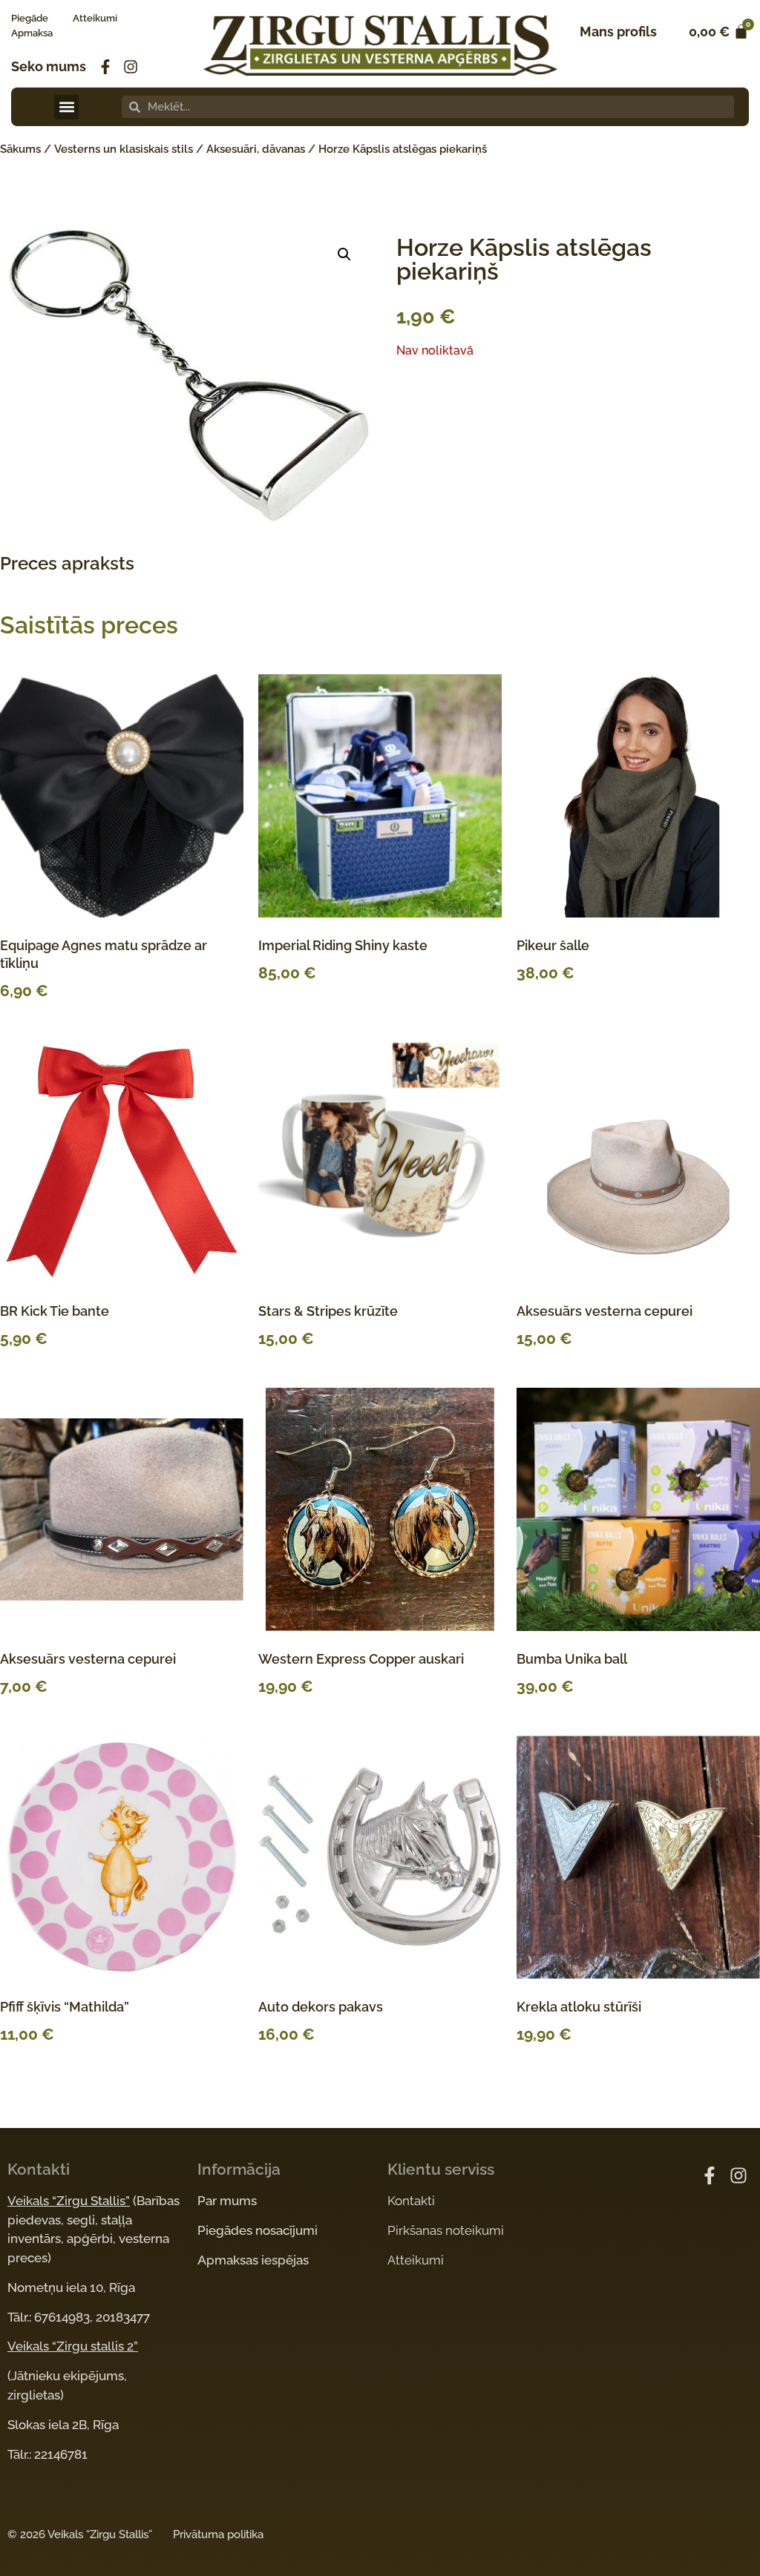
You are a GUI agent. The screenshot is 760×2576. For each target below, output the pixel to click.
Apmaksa (32, 33)
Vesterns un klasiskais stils (124, 149)
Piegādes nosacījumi (258, 2230)
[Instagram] (131, 67)
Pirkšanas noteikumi (446, 2230)
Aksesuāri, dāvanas (256, 149)
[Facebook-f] (105, 67)
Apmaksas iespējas (253, 2260)
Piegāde (30, 18)
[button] (66, 107)
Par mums (227, 2201)
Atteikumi (95, 18)
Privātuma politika (218, 2534)
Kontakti (411, 2201)
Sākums (20, 149)
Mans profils (618, 32)
